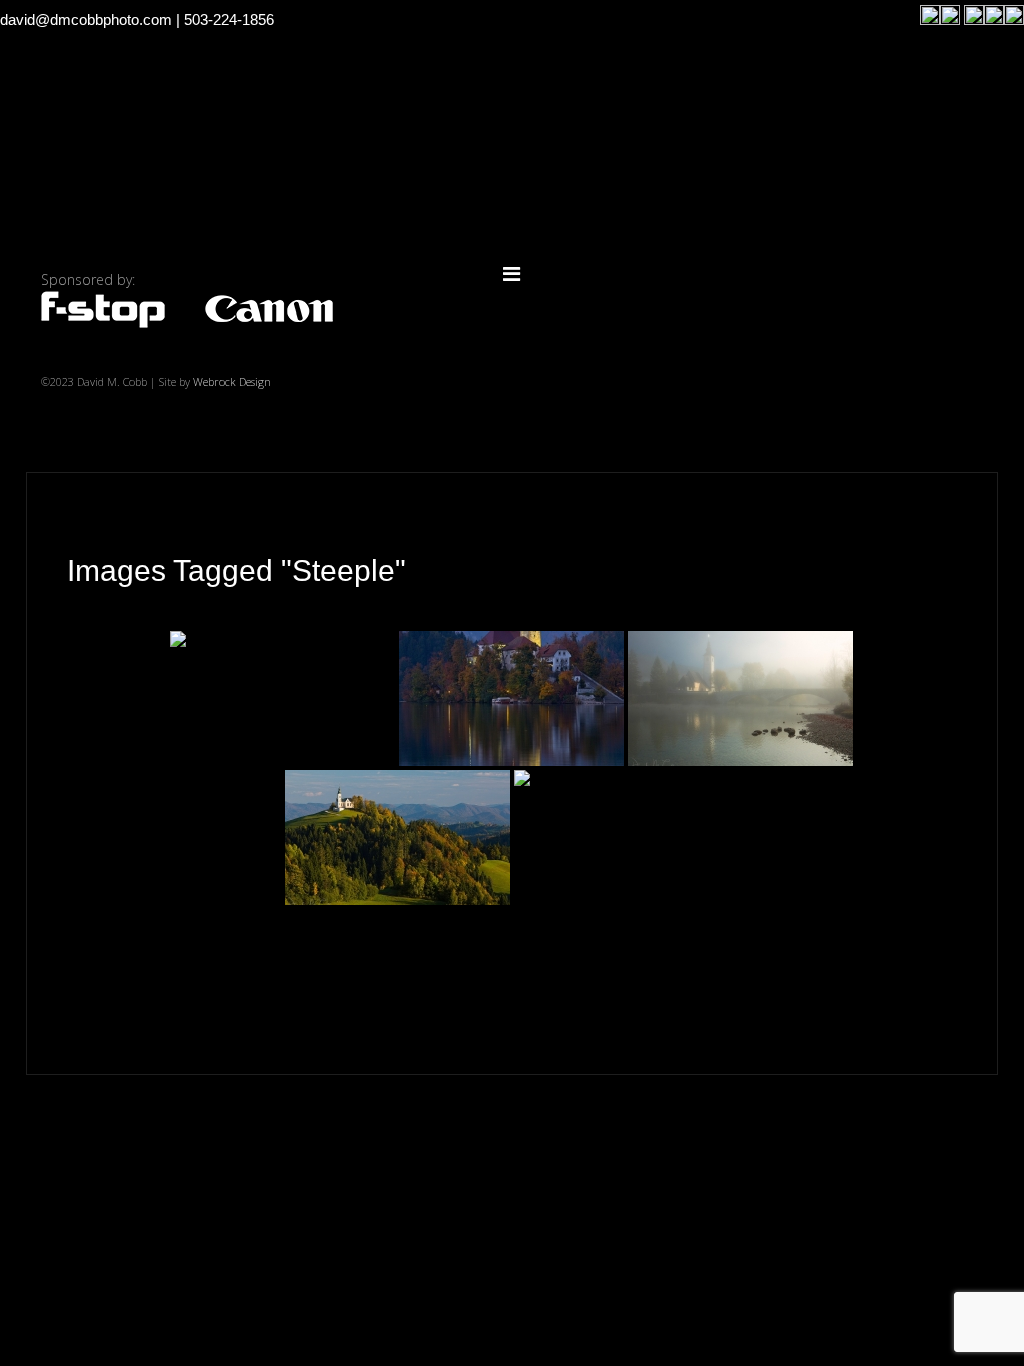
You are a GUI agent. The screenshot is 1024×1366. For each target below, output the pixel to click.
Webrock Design (232, 381)
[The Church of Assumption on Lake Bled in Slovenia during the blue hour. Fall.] (511, 698)
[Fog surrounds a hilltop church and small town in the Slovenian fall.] (626, 837)
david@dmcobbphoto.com (86, 19)
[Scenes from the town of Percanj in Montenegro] (282, 698)
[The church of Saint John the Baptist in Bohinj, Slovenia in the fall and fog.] (740, 698)
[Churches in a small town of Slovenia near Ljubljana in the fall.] (397, 837)
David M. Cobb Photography (512, 177)
